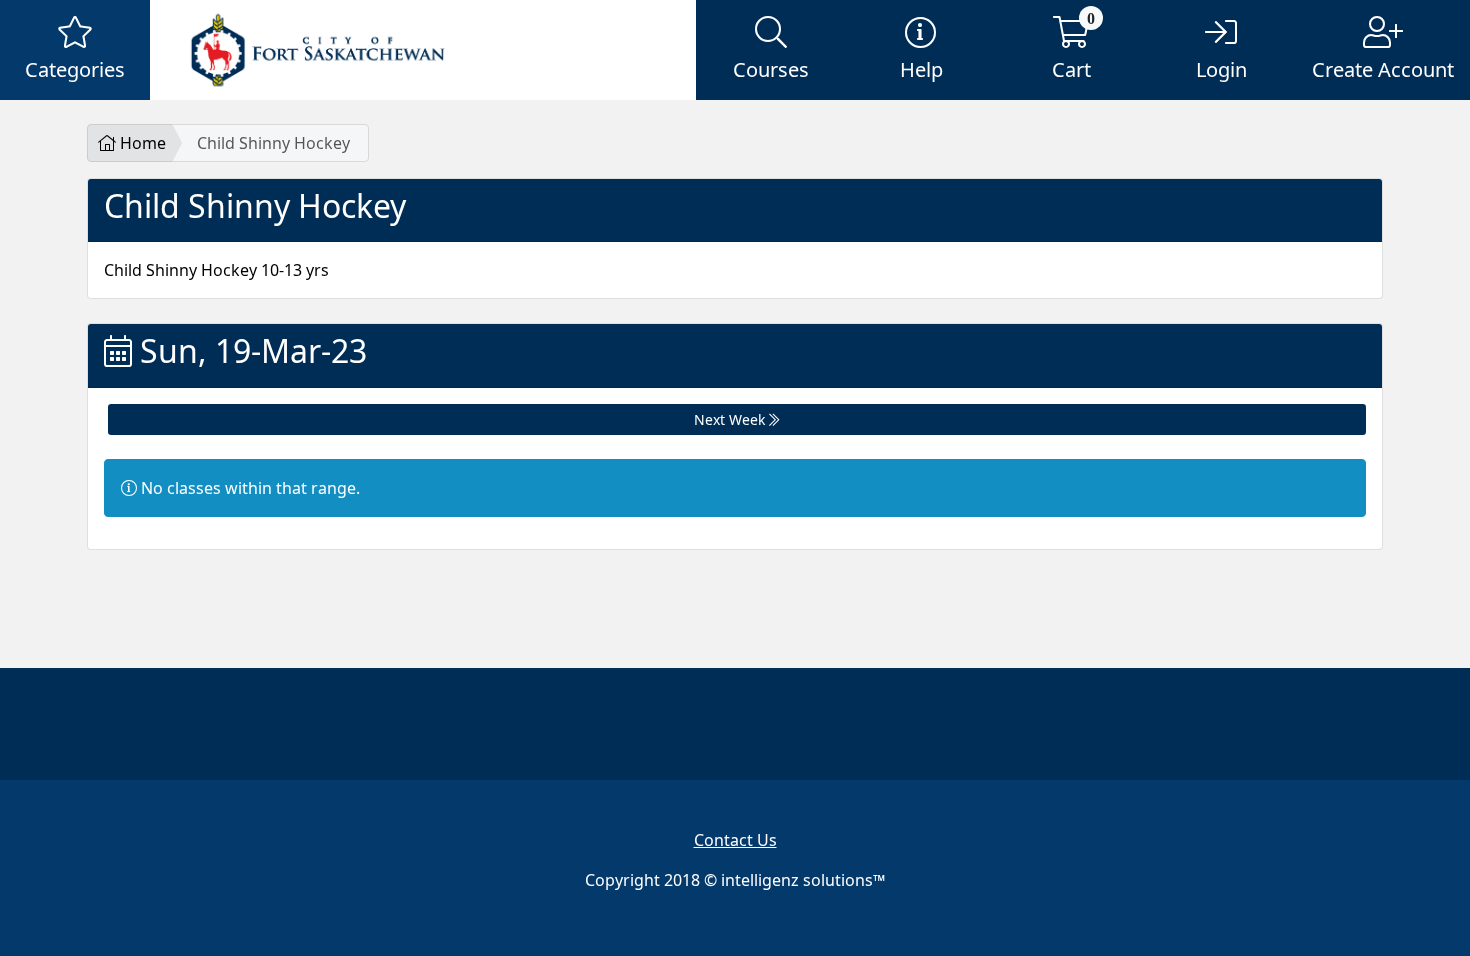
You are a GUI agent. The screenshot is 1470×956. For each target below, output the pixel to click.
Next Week (731, 419)
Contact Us (735, 840)
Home (141, 143)
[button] (75, 50)
